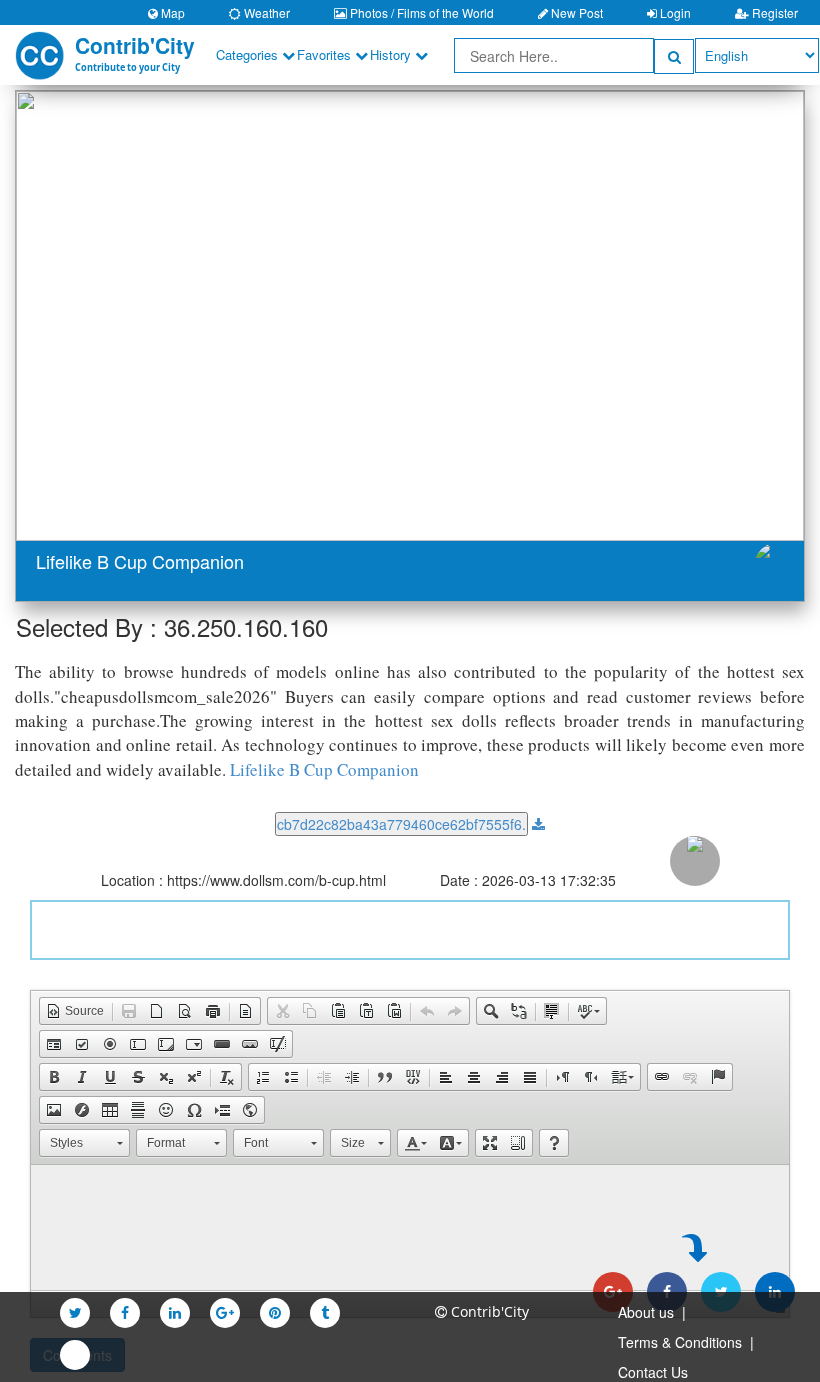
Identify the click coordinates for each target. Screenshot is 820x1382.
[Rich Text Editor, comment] (410, 1240)
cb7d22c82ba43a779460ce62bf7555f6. (401, 824)
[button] (75, 316)
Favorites (326, 54)
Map (171, 12)
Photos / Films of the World (420, 12)
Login (674, 12)
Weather (265, 12)
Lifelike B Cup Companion (324, 769)
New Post (575, 12)
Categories (249, 54)
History (392, 54)
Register (773, 12)
